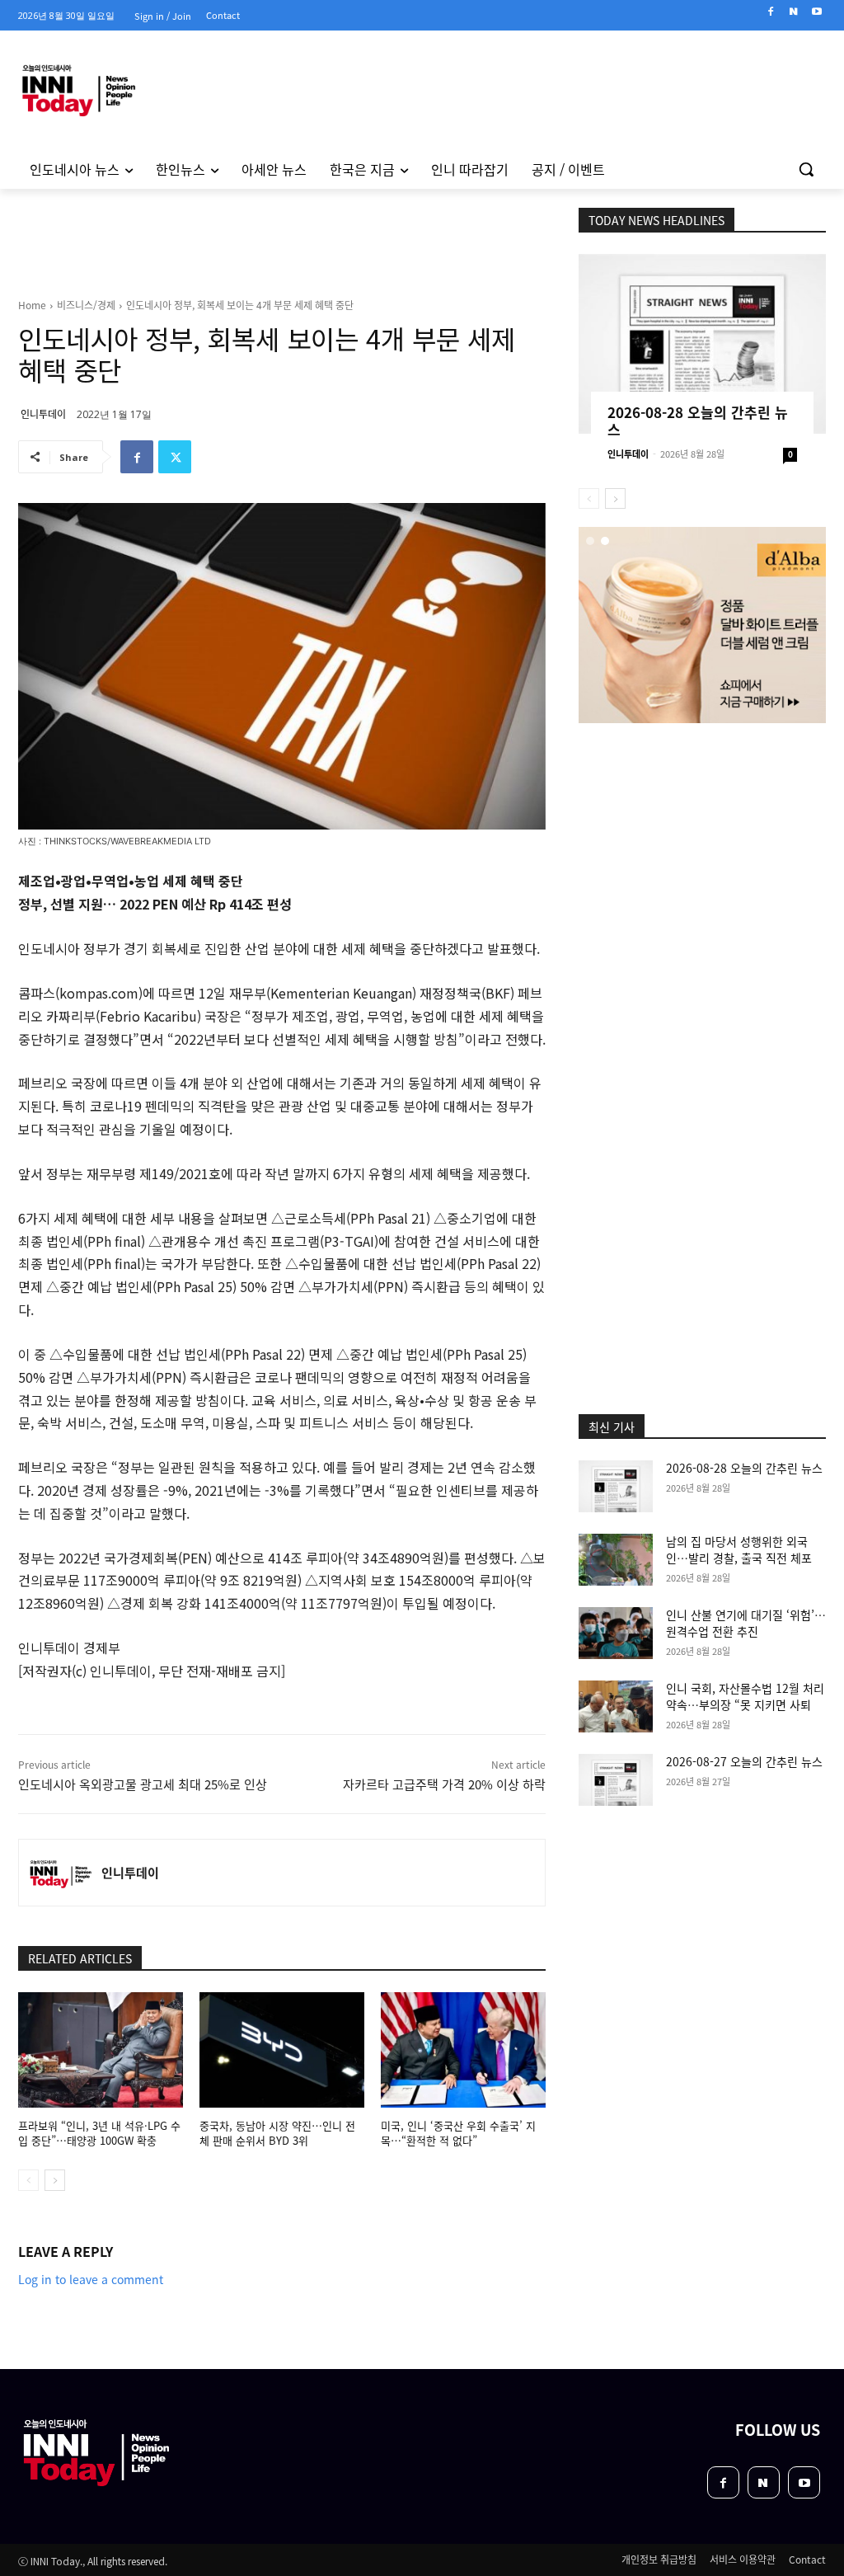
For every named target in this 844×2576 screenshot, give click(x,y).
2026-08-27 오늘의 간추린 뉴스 (744, 1761)
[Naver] (793, 12)
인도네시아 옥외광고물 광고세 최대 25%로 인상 (143, 1784)
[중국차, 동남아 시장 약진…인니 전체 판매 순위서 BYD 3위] (282, 2050)
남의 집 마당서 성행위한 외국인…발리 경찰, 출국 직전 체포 (739, 1549)
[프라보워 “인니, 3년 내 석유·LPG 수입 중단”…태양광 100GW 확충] (101, 2050)
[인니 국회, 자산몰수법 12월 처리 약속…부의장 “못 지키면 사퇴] (616, 1706)
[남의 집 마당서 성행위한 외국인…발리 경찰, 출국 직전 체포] (616, 1560)
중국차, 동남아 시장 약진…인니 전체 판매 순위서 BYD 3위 (277, 2133)
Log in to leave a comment (91, 2279)
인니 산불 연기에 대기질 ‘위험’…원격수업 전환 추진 (746, 1623)
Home (32, 305)
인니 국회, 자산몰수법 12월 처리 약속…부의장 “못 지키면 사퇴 (745, 1696)
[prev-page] (28, 2180)
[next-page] (55, 2180)
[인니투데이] (60, 1873)
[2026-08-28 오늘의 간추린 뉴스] (702, 344)
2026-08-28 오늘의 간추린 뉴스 (698, 421)
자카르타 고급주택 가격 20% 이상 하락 (444, 1784)
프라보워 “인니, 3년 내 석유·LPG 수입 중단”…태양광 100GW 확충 (99, 2133)
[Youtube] (816, 12)
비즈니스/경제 (86, 305)
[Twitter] (175, 457)
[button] (806, 169)
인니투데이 (43, 414)
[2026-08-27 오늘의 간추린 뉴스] (616, 1780)
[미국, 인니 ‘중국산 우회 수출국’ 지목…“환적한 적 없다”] (463, 2050)
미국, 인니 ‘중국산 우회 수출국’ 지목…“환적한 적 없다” (458, 2133)
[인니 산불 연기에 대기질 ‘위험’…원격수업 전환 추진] (616, 1633)
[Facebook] (771, 12)
